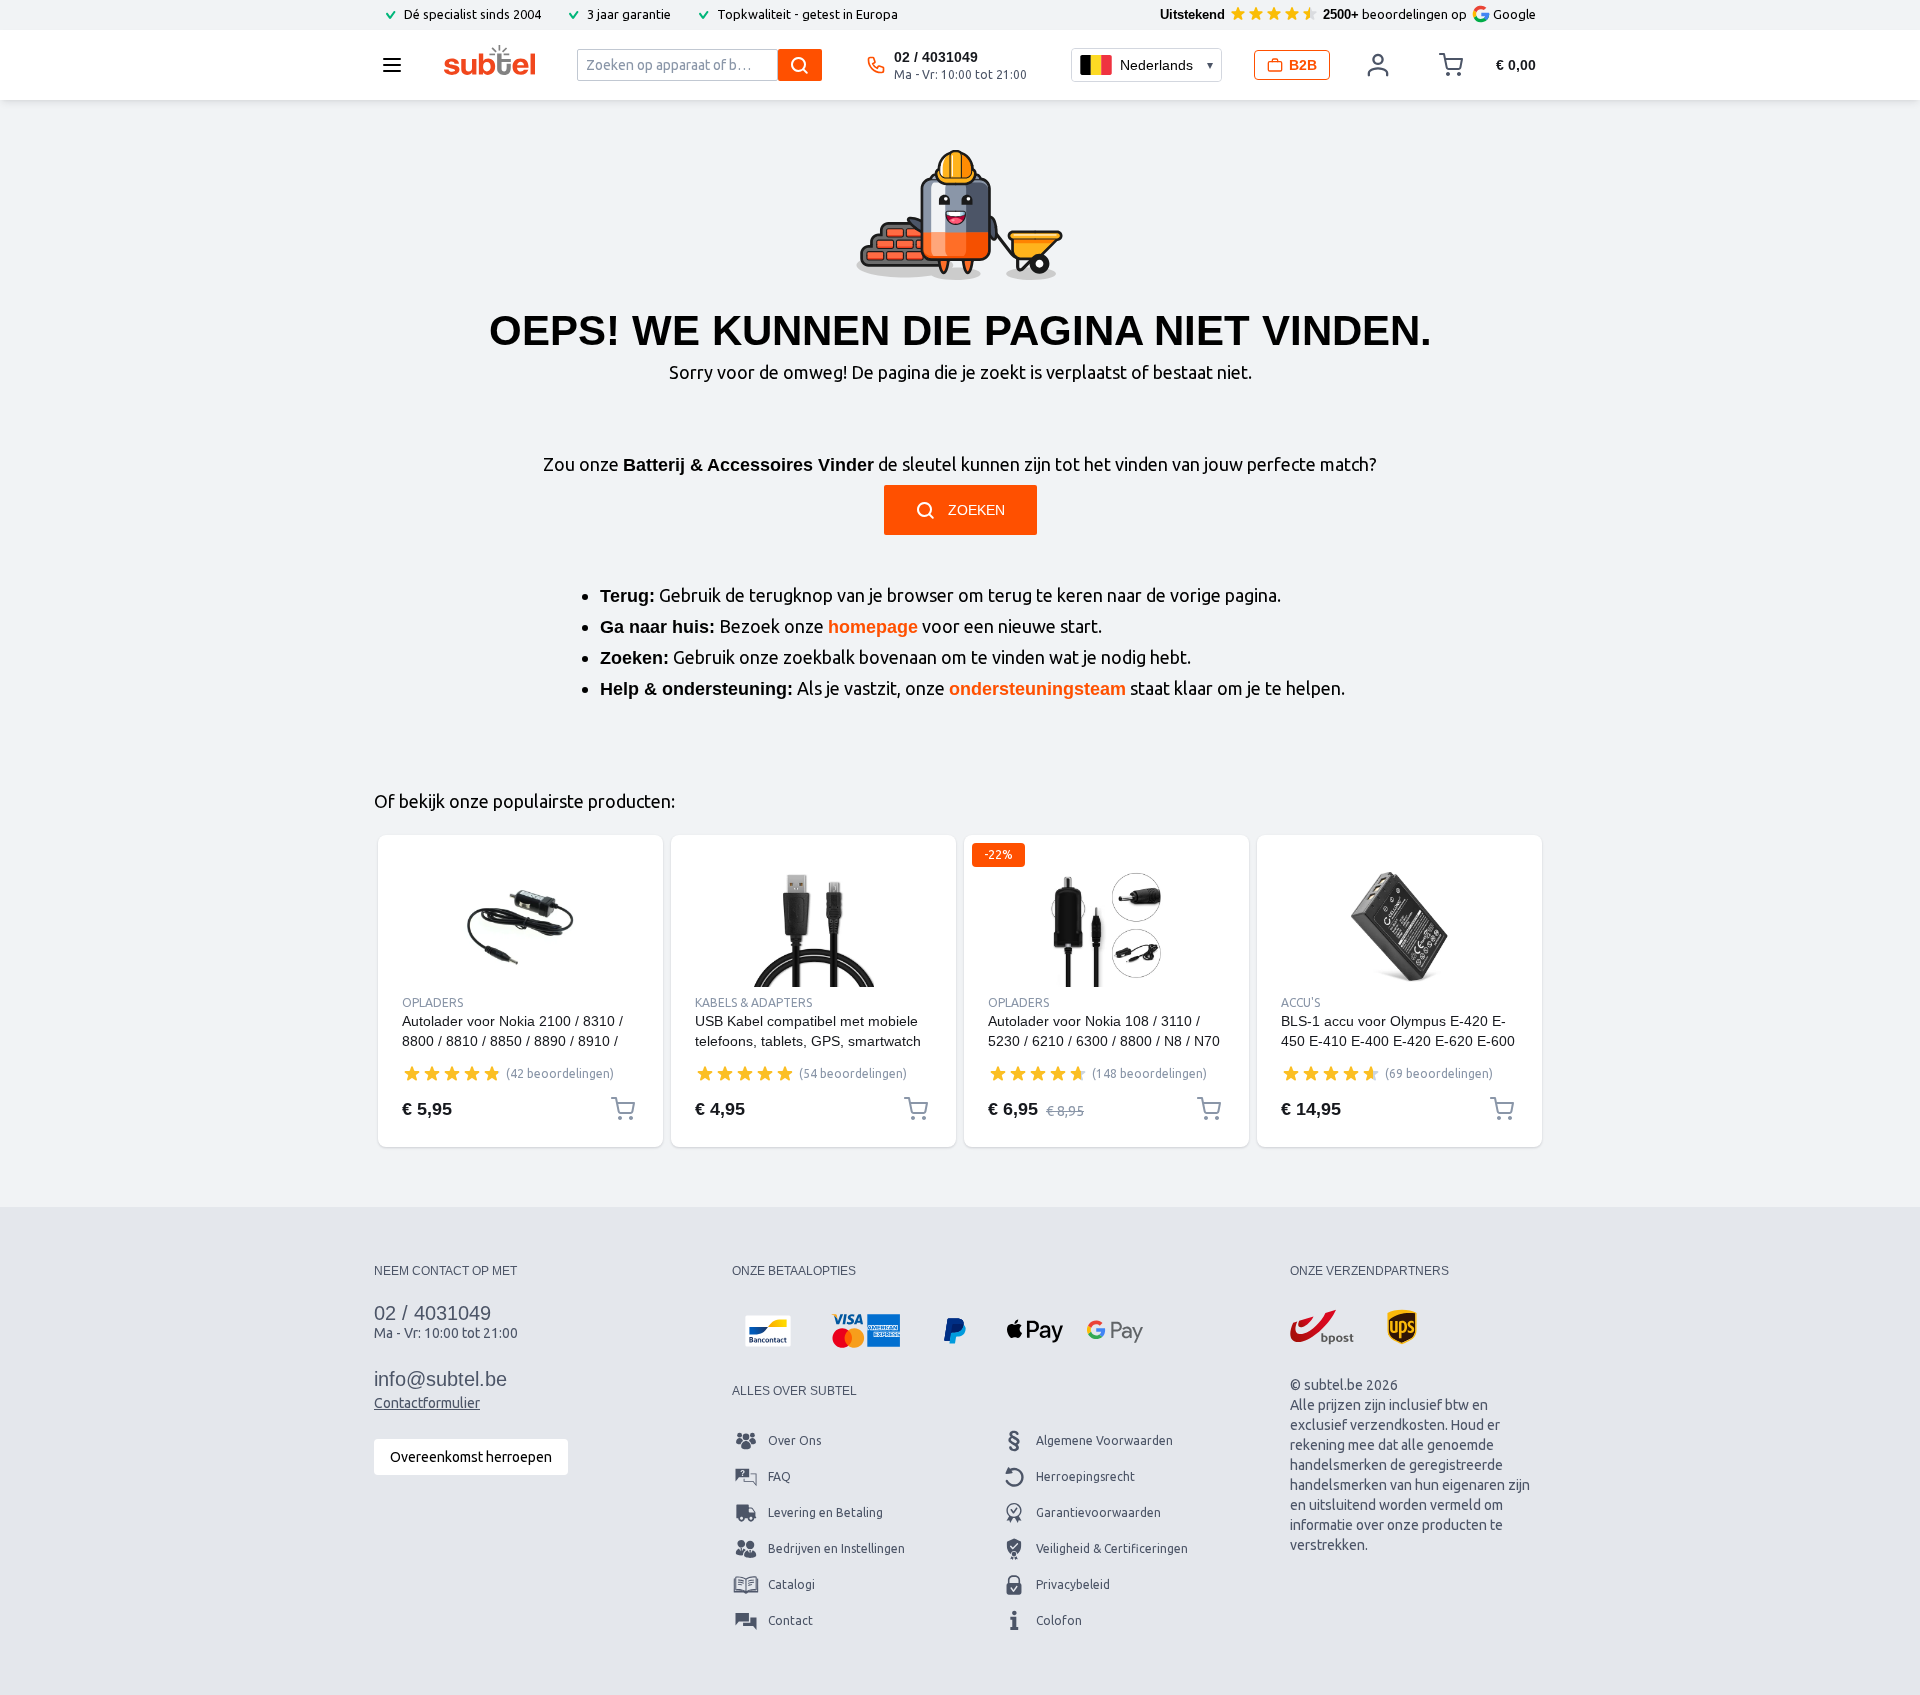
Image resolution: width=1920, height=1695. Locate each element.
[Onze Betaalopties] (768, 1331)
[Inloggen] (1378, 65)
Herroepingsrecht (1085, 1476)
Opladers (432, 1002)
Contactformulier (427, 1403)
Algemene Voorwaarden (1104, 1440)
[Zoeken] (800, 65)
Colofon (1059, 1620)
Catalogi (791, 1584)
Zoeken (976, 510)
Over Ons (794, 1440)
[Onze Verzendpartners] (1322, 1327)
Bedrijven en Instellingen (836, 1548)
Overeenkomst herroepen (471, 1457)
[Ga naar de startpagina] (489, 60)
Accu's (1300, 1002)
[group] (452, 1073)
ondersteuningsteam (1037, 689)
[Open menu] (398, 65)
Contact (790, 1620)
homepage (873, 627)
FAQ (779, 1476)
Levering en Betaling (825, 1512)
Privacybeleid (1073, 1584)
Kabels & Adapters (753, 1002)
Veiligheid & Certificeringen (1112, 1548)
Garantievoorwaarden (1098, 1512)
